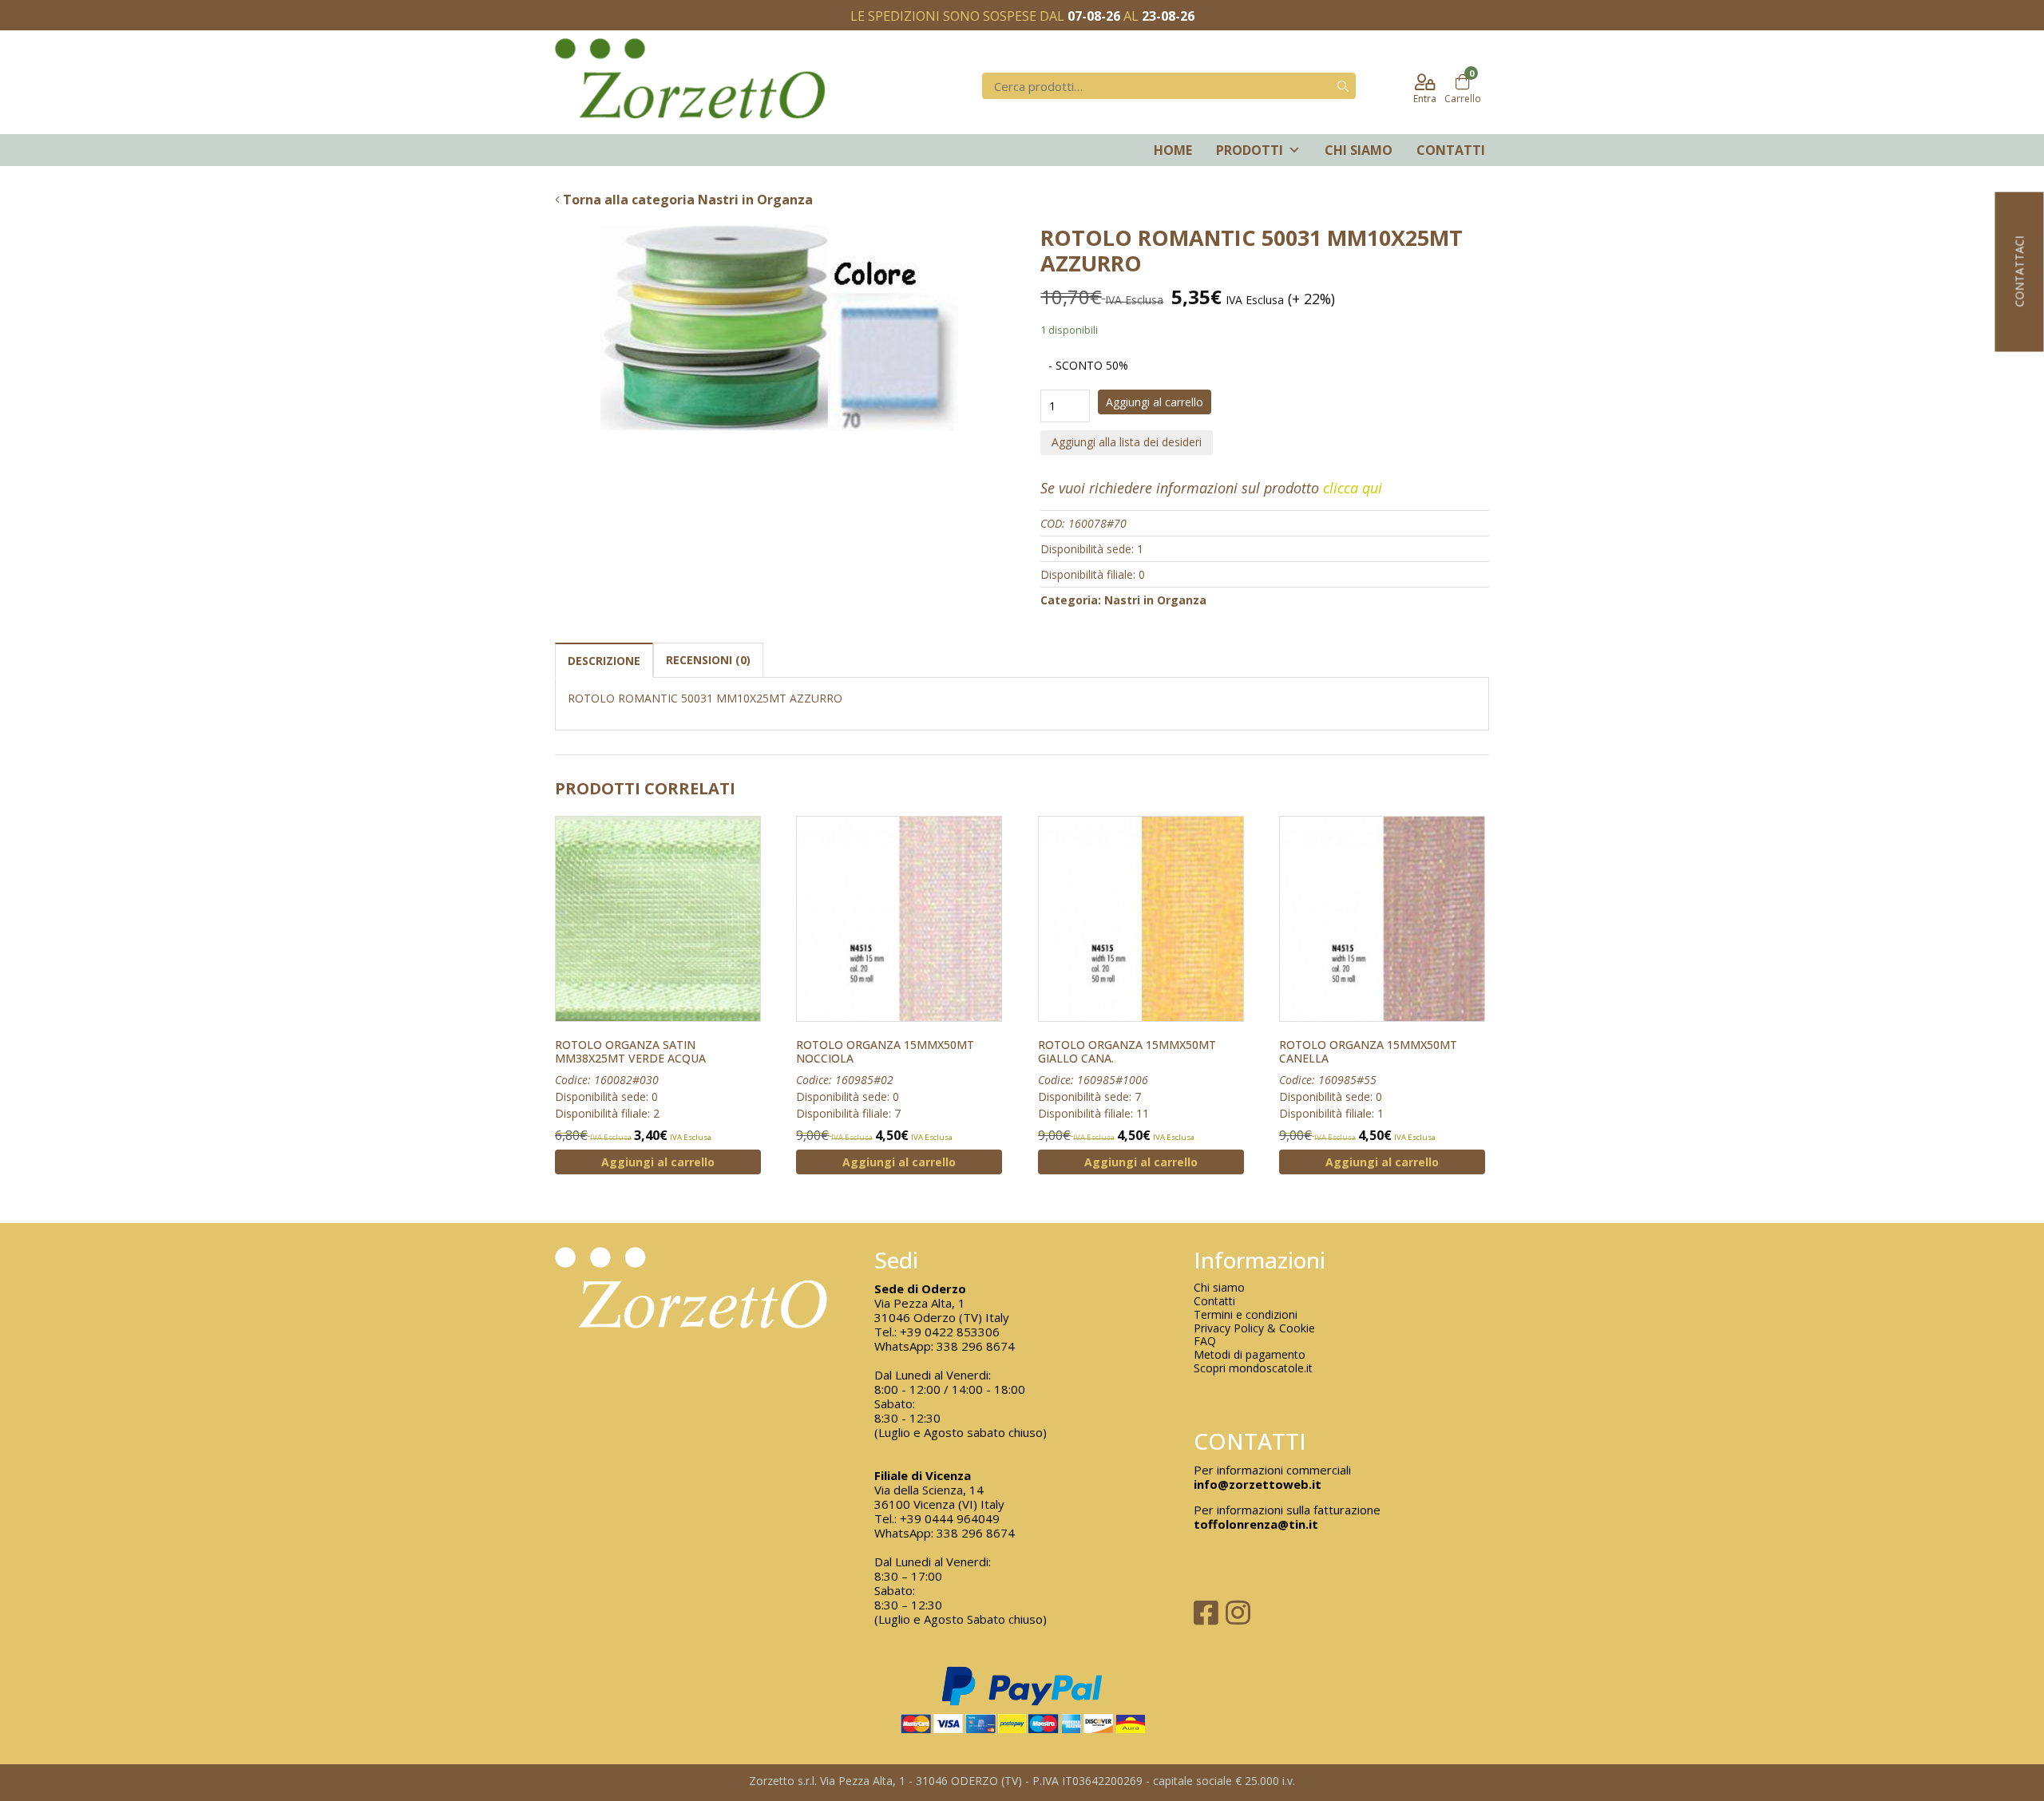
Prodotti (1250, 150)
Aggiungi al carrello (1155, 402)
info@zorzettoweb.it (1258, 1484)
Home (1173, 150)
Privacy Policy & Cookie (1254, 1329)
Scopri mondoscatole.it (1253, 1369)
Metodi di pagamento (1250, 1355)
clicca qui (1353, 488)
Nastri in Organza (1155, 600)
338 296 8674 (976, 1346)
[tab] (604, 660)
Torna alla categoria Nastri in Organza (686, 200)
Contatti (1451, 150)
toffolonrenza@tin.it (1256, 1524)
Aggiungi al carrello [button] (658, 1162)
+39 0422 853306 (950, 1332)
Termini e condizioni (1246, 1315)
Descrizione (604, 661)
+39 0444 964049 (950, 1518)
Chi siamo (1359, 150)
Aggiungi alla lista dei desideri (1127, 442)
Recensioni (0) (708, 660)
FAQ (1205, 1342)
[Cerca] (1343, 86)
